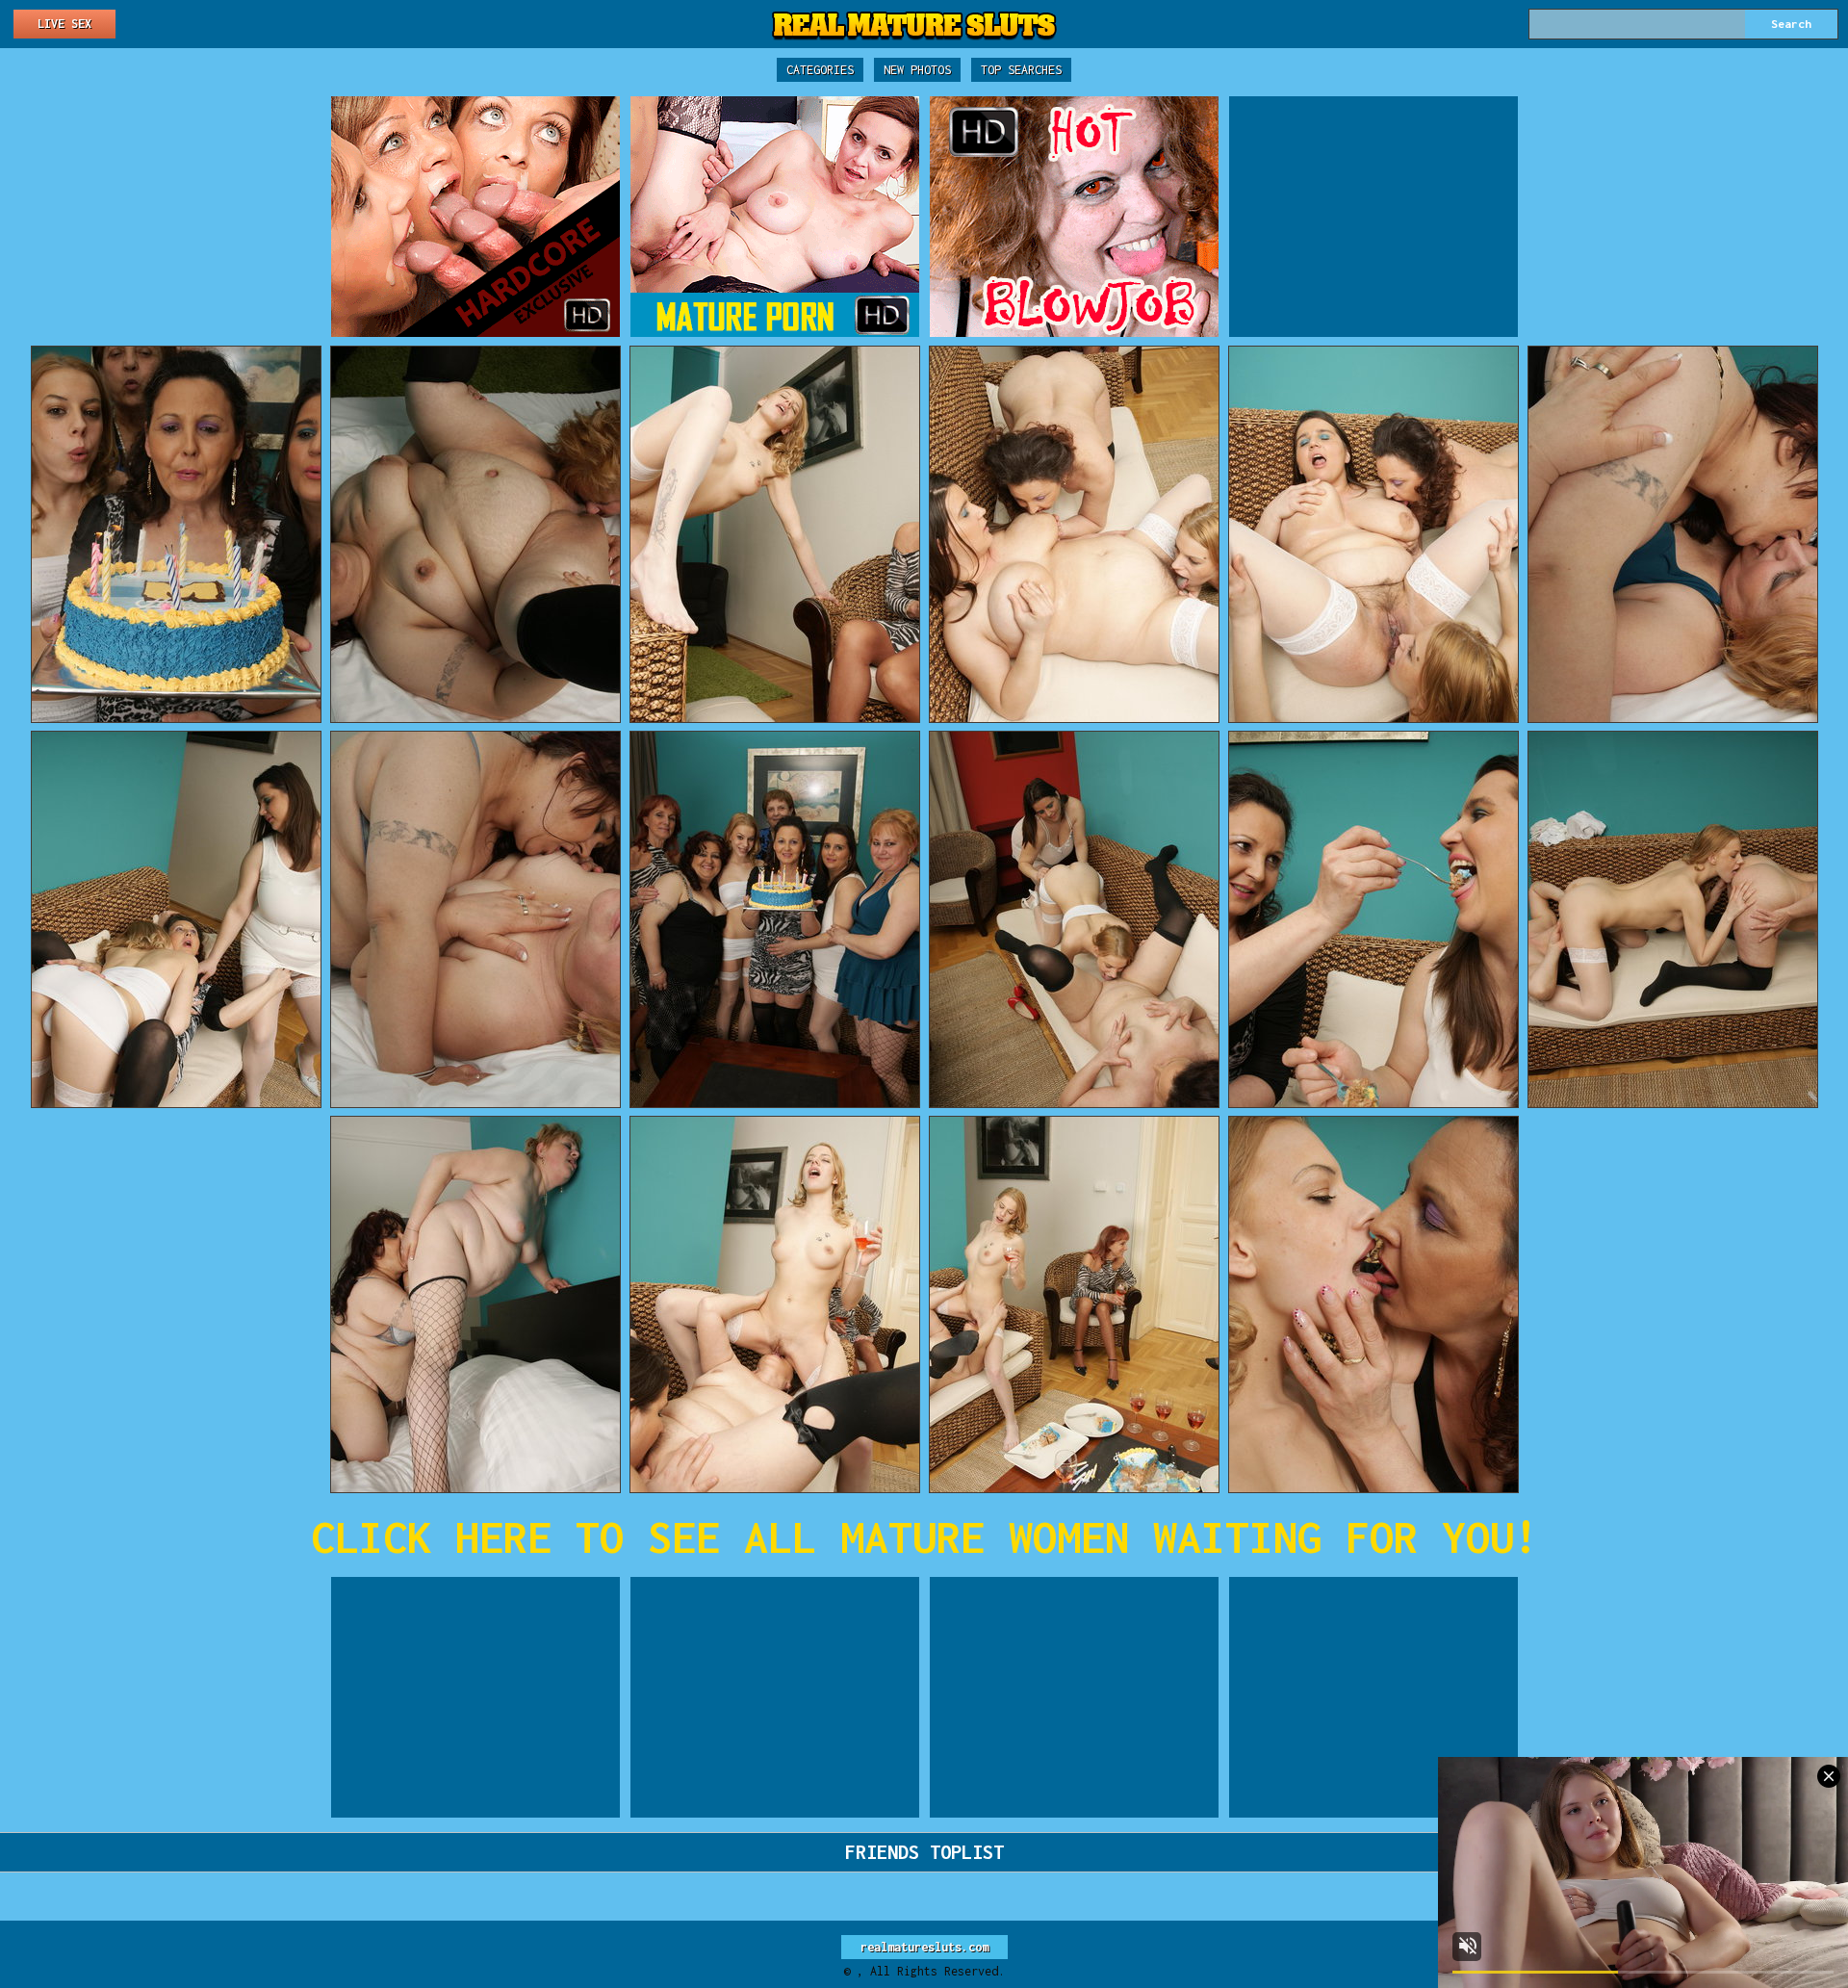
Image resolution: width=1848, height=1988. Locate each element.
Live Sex (64, 24)
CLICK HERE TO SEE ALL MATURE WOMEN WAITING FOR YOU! (924, 1537)
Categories (820, 70)
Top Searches (1021, 70)
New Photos (917, 70)
